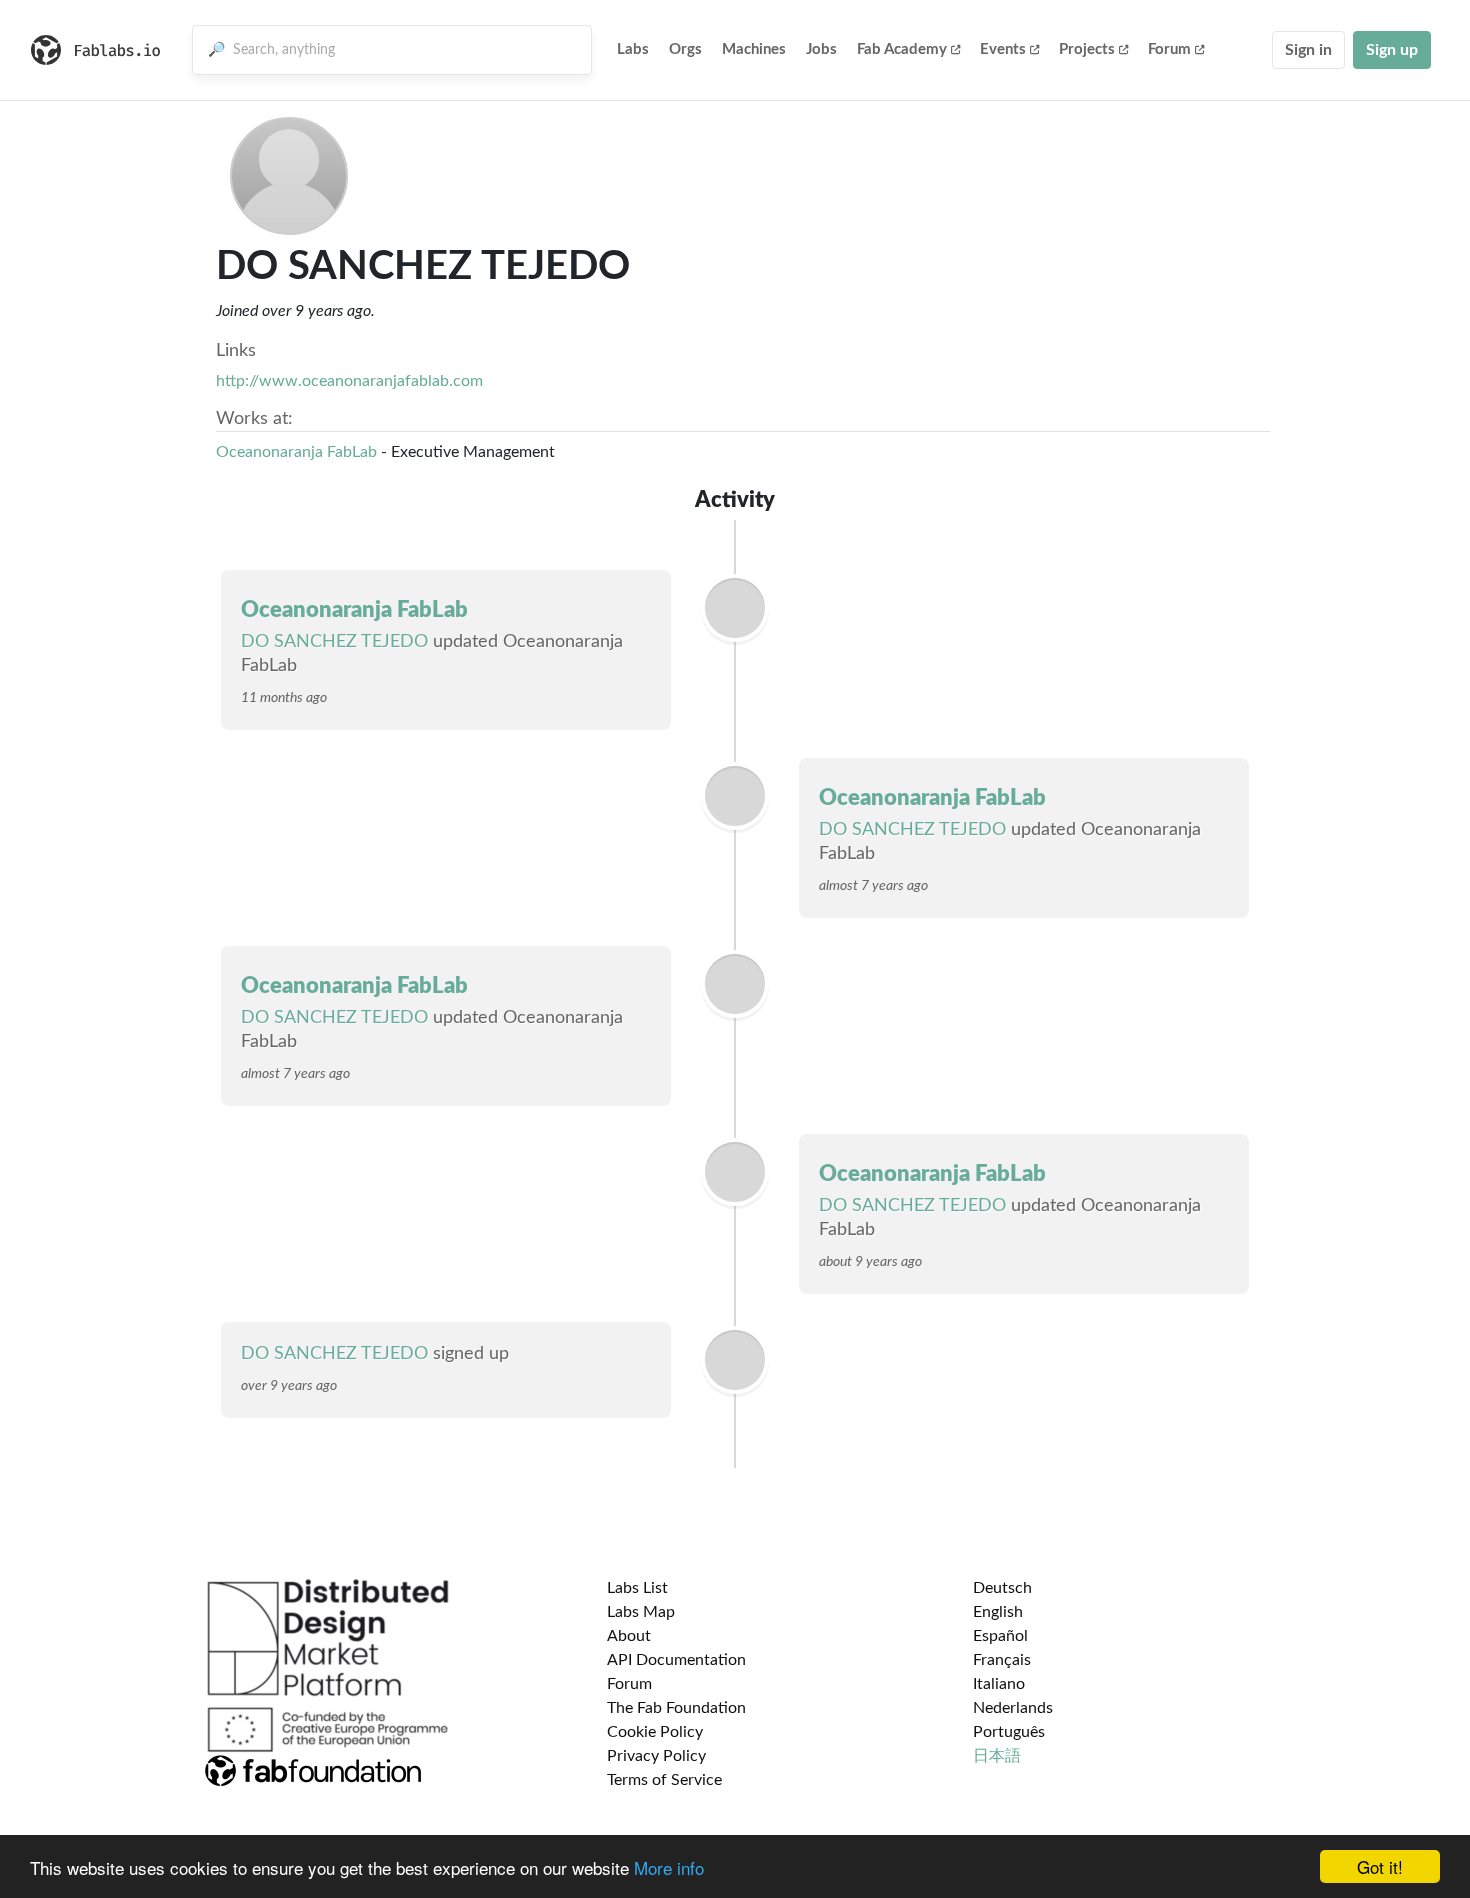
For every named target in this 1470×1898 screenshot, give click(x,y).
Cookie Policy (655, 1732)
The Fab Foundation (676, 1708)
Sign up (1392, 50)
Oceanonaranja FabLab (296, 452)
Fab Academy (902, 49)
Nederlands (1013, 1708)
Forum (1169, 49)
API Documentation (676, 1660)
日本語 (997, 1756)
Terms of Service (664, 1780)
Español (1000, 1636)
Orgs (685, 49)
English (998, 1612)
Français (1002, 1660)
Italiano (999, 1684)
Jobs (821, 49)
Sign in (1308, 50)
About (629, 1636)
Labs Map (641, 1612)
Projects (1087, 49)
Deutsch (1002, 1588)
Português (1009, 1732)
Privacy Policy (656, 1756)
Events (1003, 49)
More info (669, 1867)
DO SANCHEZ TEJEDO (334, 642)
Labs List (637, 1588)
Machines (754, 49)
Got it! (1380, 1866)
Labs (633, 49)
